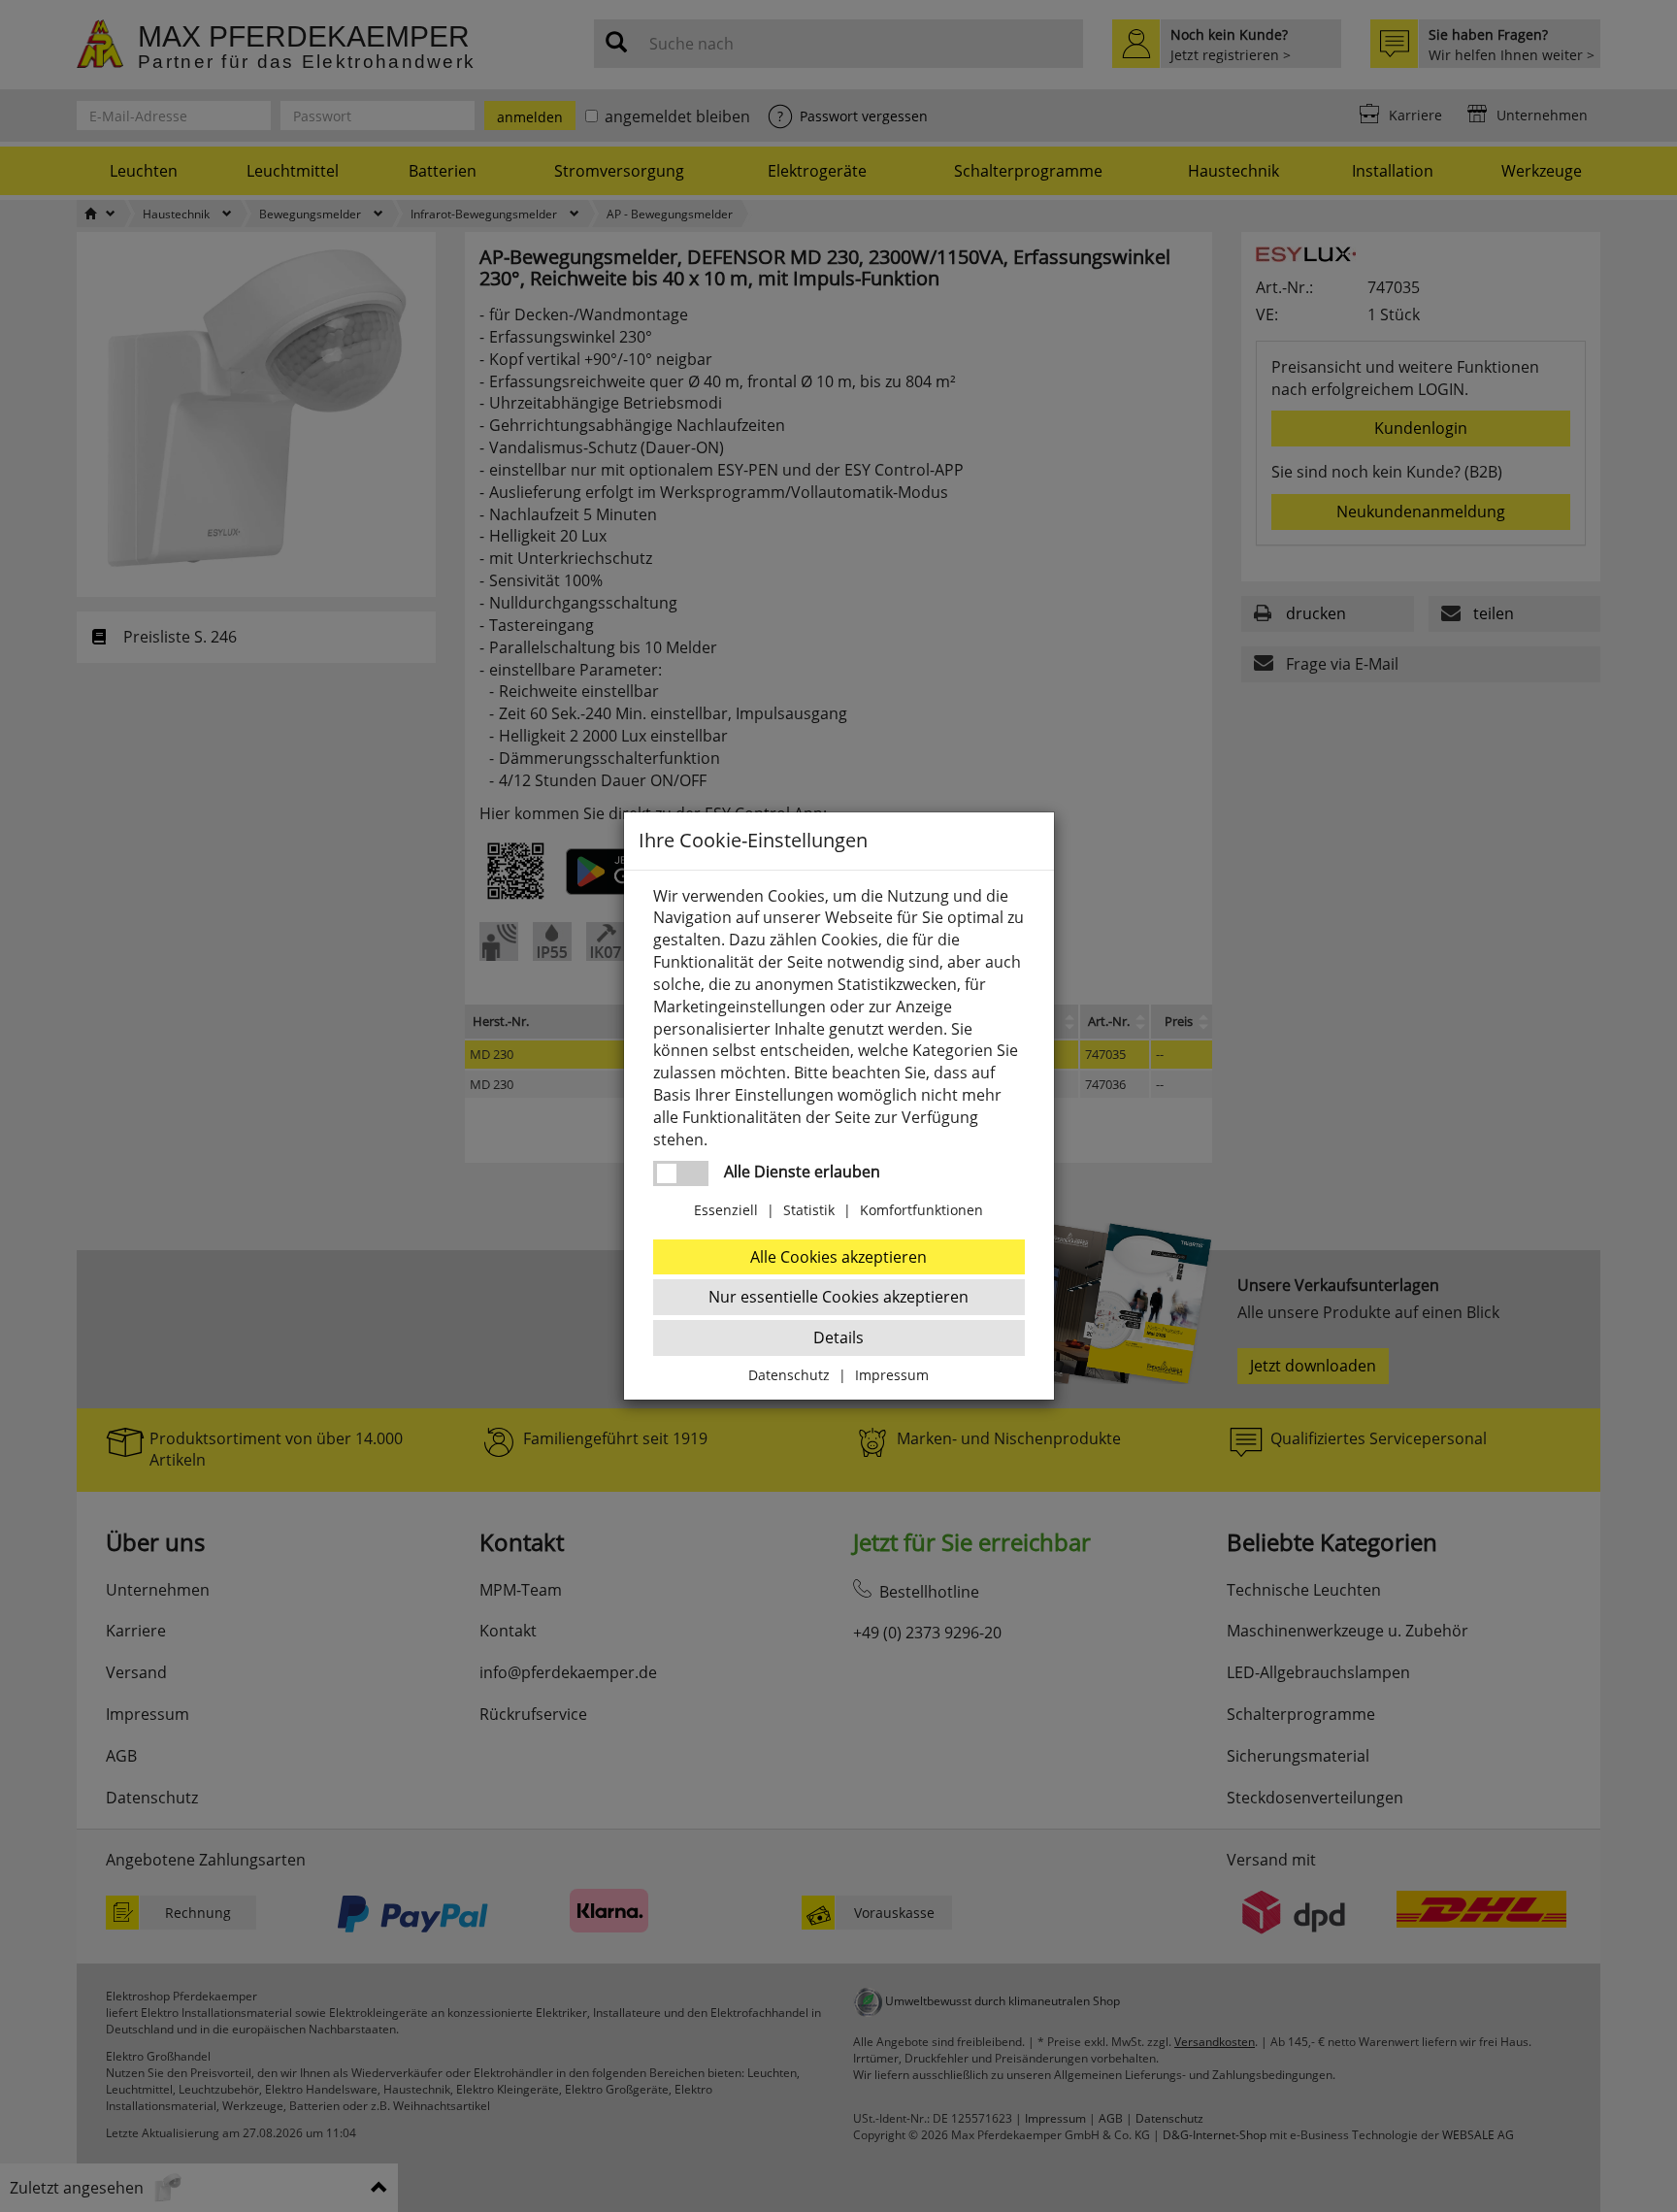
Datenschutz (789, 1375)
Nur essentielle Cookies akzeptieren (838, 1297)
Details (838, 1337)
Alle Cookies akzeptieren (838, 1257)
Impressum (892, 1375)
